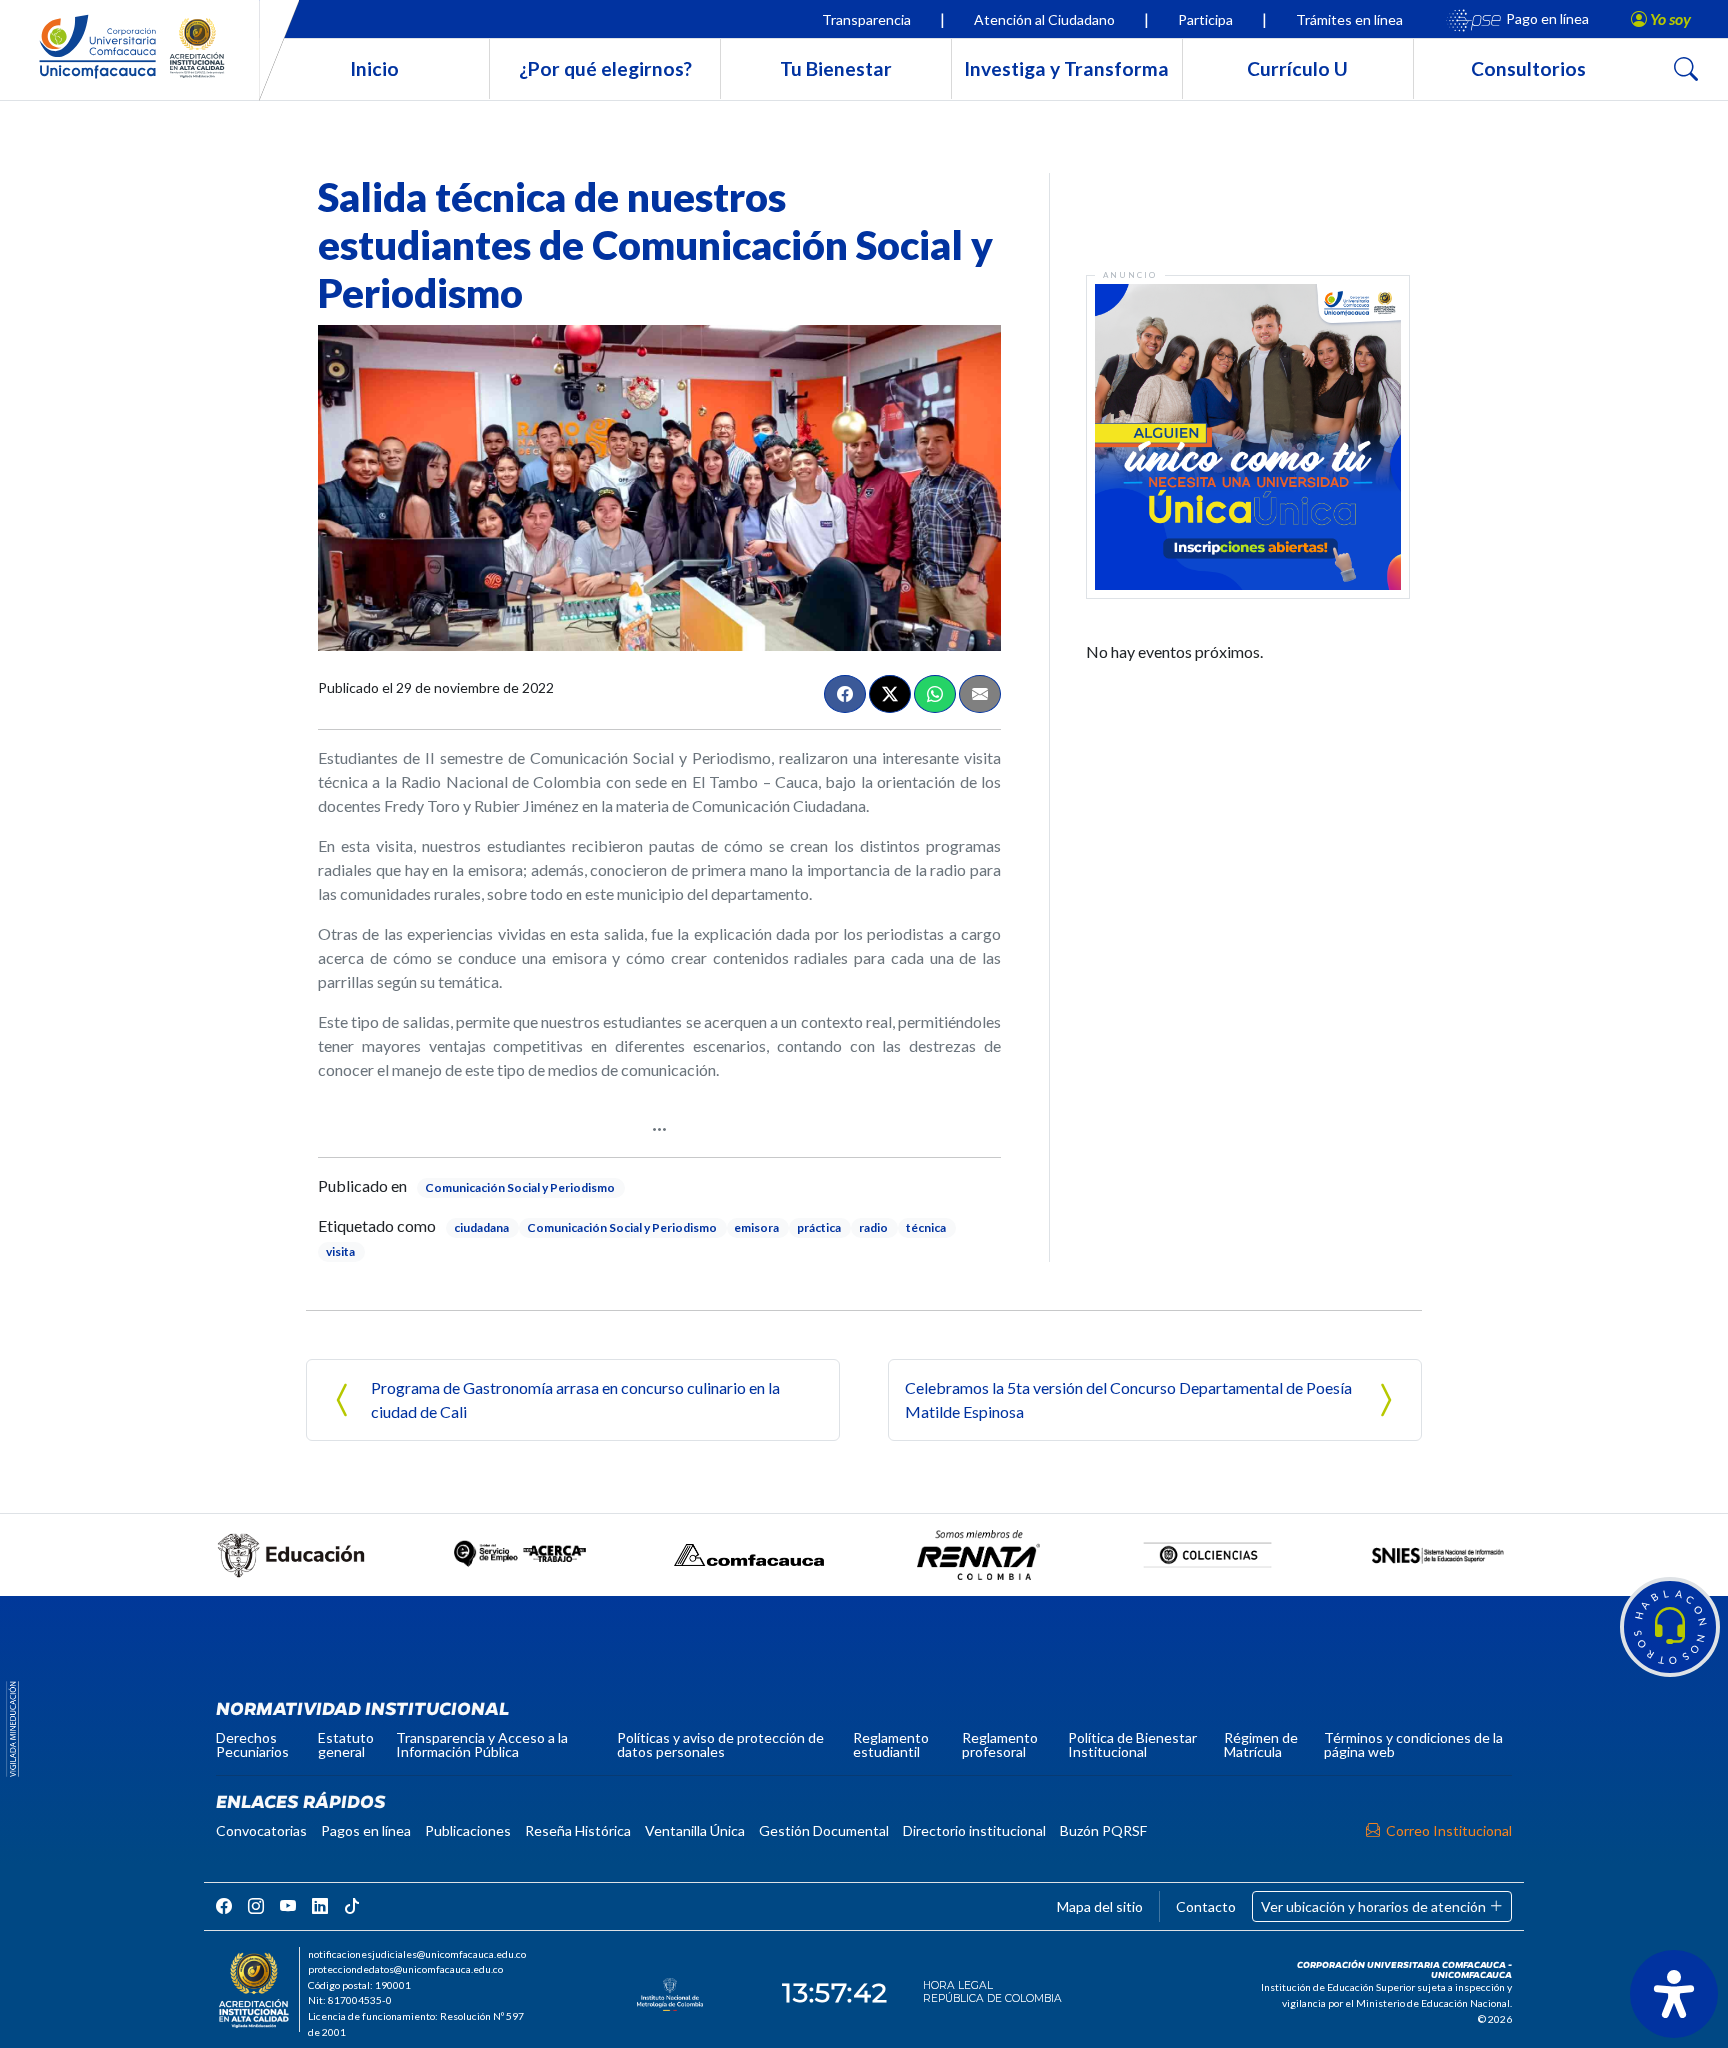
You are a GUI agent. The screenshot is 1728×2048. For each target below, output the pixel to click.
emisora (756, 1227)
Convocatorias (261, 1830)
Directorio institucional (974, 1830)
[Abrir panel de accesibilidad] (1674, 1994)
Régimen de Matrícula (1261, 1744)
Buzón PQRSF (1103, 1830)
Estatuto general (346, 1744)
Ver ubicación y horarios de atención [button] (1375, 1906)
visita (340, 1251)
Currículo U (1297, 68)
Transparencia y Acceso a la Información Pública (482, 1744)
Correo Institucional (1449, 1830)
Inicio (374, 68)
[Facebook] (845, 694)
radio (873, 1227)
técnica (926, 1227)
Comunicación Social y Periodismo (520, 1187)
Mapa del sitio (1100, 1906)
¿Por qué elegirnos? (605, 68)
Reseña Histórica (578, 1830)
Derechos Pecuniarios (252, 1744)
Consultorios (1528, 68)
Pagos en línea (366, 1830)
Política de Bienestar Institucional (1132, 1744)
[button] (1670, 1627)
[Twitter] (890, 694)
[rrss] (224, 1905)
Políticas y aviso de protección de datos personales (720, 1744)
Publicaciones (468, 1830)
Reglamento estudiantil (891, 1744)
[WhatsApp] (935, 694)
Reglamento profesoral (1000, 1744)
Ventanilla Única (695, 1830)
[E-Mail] (980, 694)
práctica (819, 1227)
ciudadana (481, 1227)
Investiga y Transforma (1066, 68)
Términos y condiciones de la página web (1413, 1744)
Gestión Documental (824, 1830)
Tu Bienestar (836, 68)
